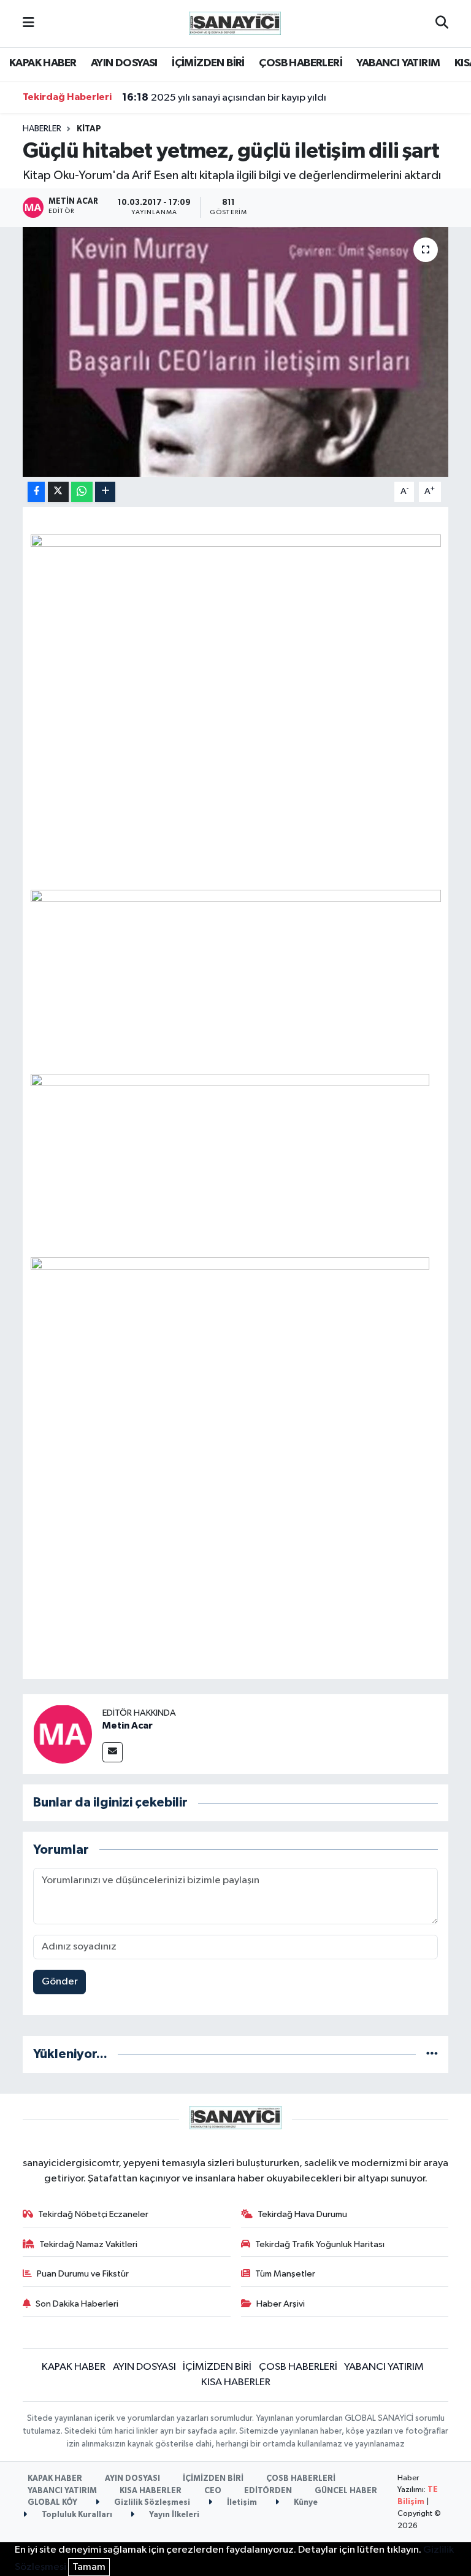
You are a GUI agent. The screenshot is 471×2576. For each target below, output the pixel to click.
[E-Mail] (113, 1752)
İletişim (241, 2503)
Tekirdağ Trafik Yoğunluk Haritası (320, 2244)
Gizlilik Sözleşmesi (151, 2503)
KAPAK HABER (43, 63)
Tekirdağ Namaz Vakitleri (88, 2244)
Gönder (60, 1982)
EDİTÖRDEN (268, 2491)
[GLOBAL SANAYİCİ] (235, 23)
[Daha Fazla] (105, 492)
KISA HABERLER (236, 2382)
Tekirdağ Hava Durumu (302, 2214)
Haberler (42, 129)
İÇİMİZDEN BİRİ (208, 63)
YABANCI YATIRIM (398, 63)
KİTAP (89, 129)
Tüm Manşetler (285, 2274)
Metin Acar (128, 1726)
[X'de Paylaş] (58, 492)
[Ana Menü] (29, 24)
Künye (305, 2503)
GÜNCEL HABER (346, 2491)
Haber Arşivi (281, 2304)
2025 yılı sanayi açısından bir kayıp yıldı (224, 98)
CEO (213, 2491)
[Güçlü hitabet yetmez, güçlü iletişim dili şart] (236, 352)
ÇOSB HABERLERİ (301, 63)
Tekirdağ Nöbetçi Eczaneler (93, 2214)
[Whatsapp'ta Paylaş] (82, 492)
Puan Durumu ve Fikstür (83, 2274)
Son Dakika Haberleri (77, 2304)
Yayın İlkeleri (173, 2515)
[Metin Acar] (63, 1734)
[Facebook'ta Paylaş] (36, 492)
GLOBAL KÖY (52, 2503)
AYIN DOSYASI (124, 63)
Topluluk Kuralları (76, 2515)
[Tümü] (432, 2054)
